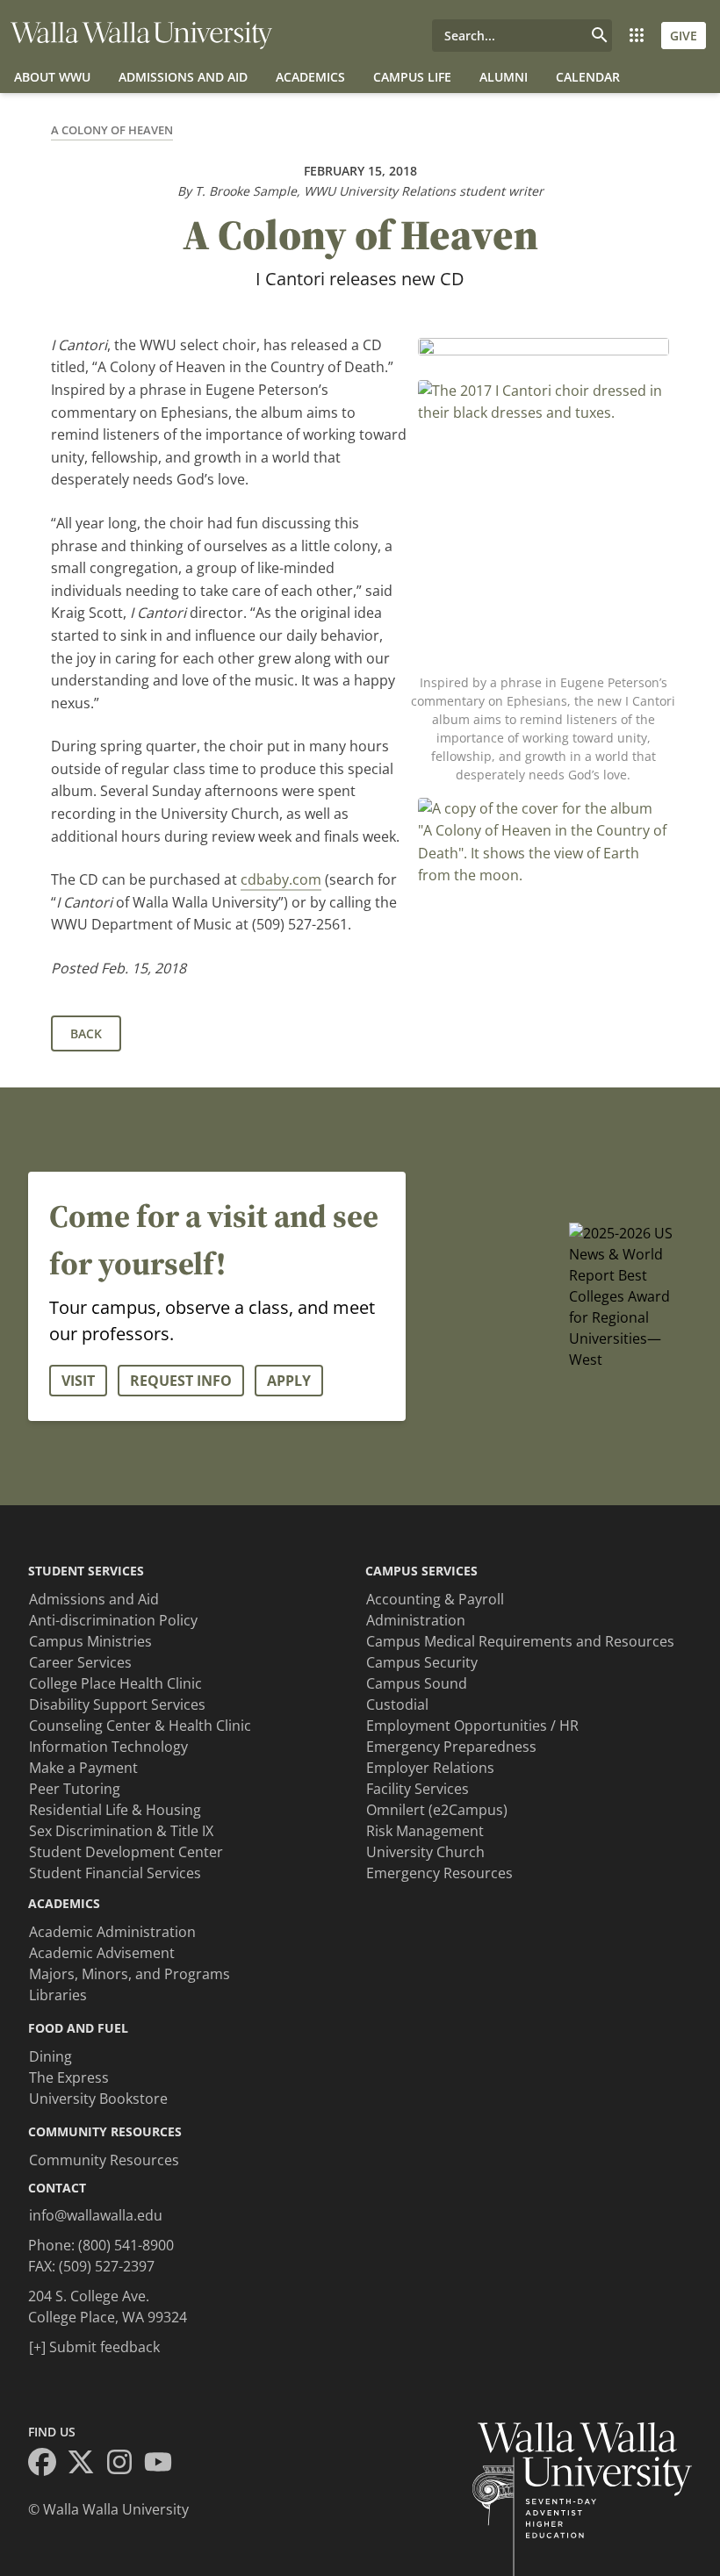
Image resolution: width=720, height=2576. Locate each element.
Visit (78, 1381)
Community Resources (104, 2160)
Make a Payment (83, 1768)
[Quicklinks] (637, 36)
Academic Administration (112, 1932)
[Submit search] (600, 36)
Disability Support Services (117, 1704)
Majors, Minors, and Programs (130, 1974)
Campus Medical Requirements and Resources (520, 1641)
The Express (69, 2077)
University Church (425, 1852)
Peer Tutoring (75, 1789)
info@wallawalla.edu (96, 2215)
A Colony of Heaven (112, 130)
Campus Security (422, 1662)
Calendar (588, 77)
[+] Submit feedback (94, 2347)
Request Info (181, 1381)
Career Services (80, 1662)
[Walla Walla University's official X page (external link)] (86, 2465)
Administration (416, 1620)
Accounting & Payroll (435, 1599)
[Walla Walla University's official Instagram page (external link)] (125, 2465)
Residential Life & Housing (115, 1810)
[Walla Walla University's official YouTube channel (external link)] (163, 2465)
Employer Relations (430, 1768)
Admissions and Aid (183, 77)
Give (684, 36)
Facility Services (418, 1789)
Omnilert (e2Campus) (437, 1810)
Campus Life (412, 77)
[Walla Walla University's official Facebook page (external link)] (47, 2465)
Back (86, 1033)
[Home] (141, 36)
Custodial (397, 1704)
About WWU (52, 77)
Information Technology (108, 1747)
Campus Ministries (90, 1641)
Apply (289, 1381)
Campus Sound (417, 1683)
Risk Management (425, 1831)
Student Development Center (126, 1852)
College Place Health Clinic (115, 1683)
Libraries (58, 1995)
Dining (50, 2056)
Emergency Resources (439, 1873)
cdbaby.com (281, 879)
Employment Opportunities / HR (472, 1726)
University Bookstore (98, 2099)
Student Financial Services (115, 1873)
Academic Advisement (102, 1953)
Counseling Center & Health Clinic (140, 1726)
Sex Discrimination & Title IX (121, 1831)
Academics (310, 77)
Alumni (504, 77)
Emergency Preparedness (451, 1747)
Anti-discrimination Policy (113, 1620)
